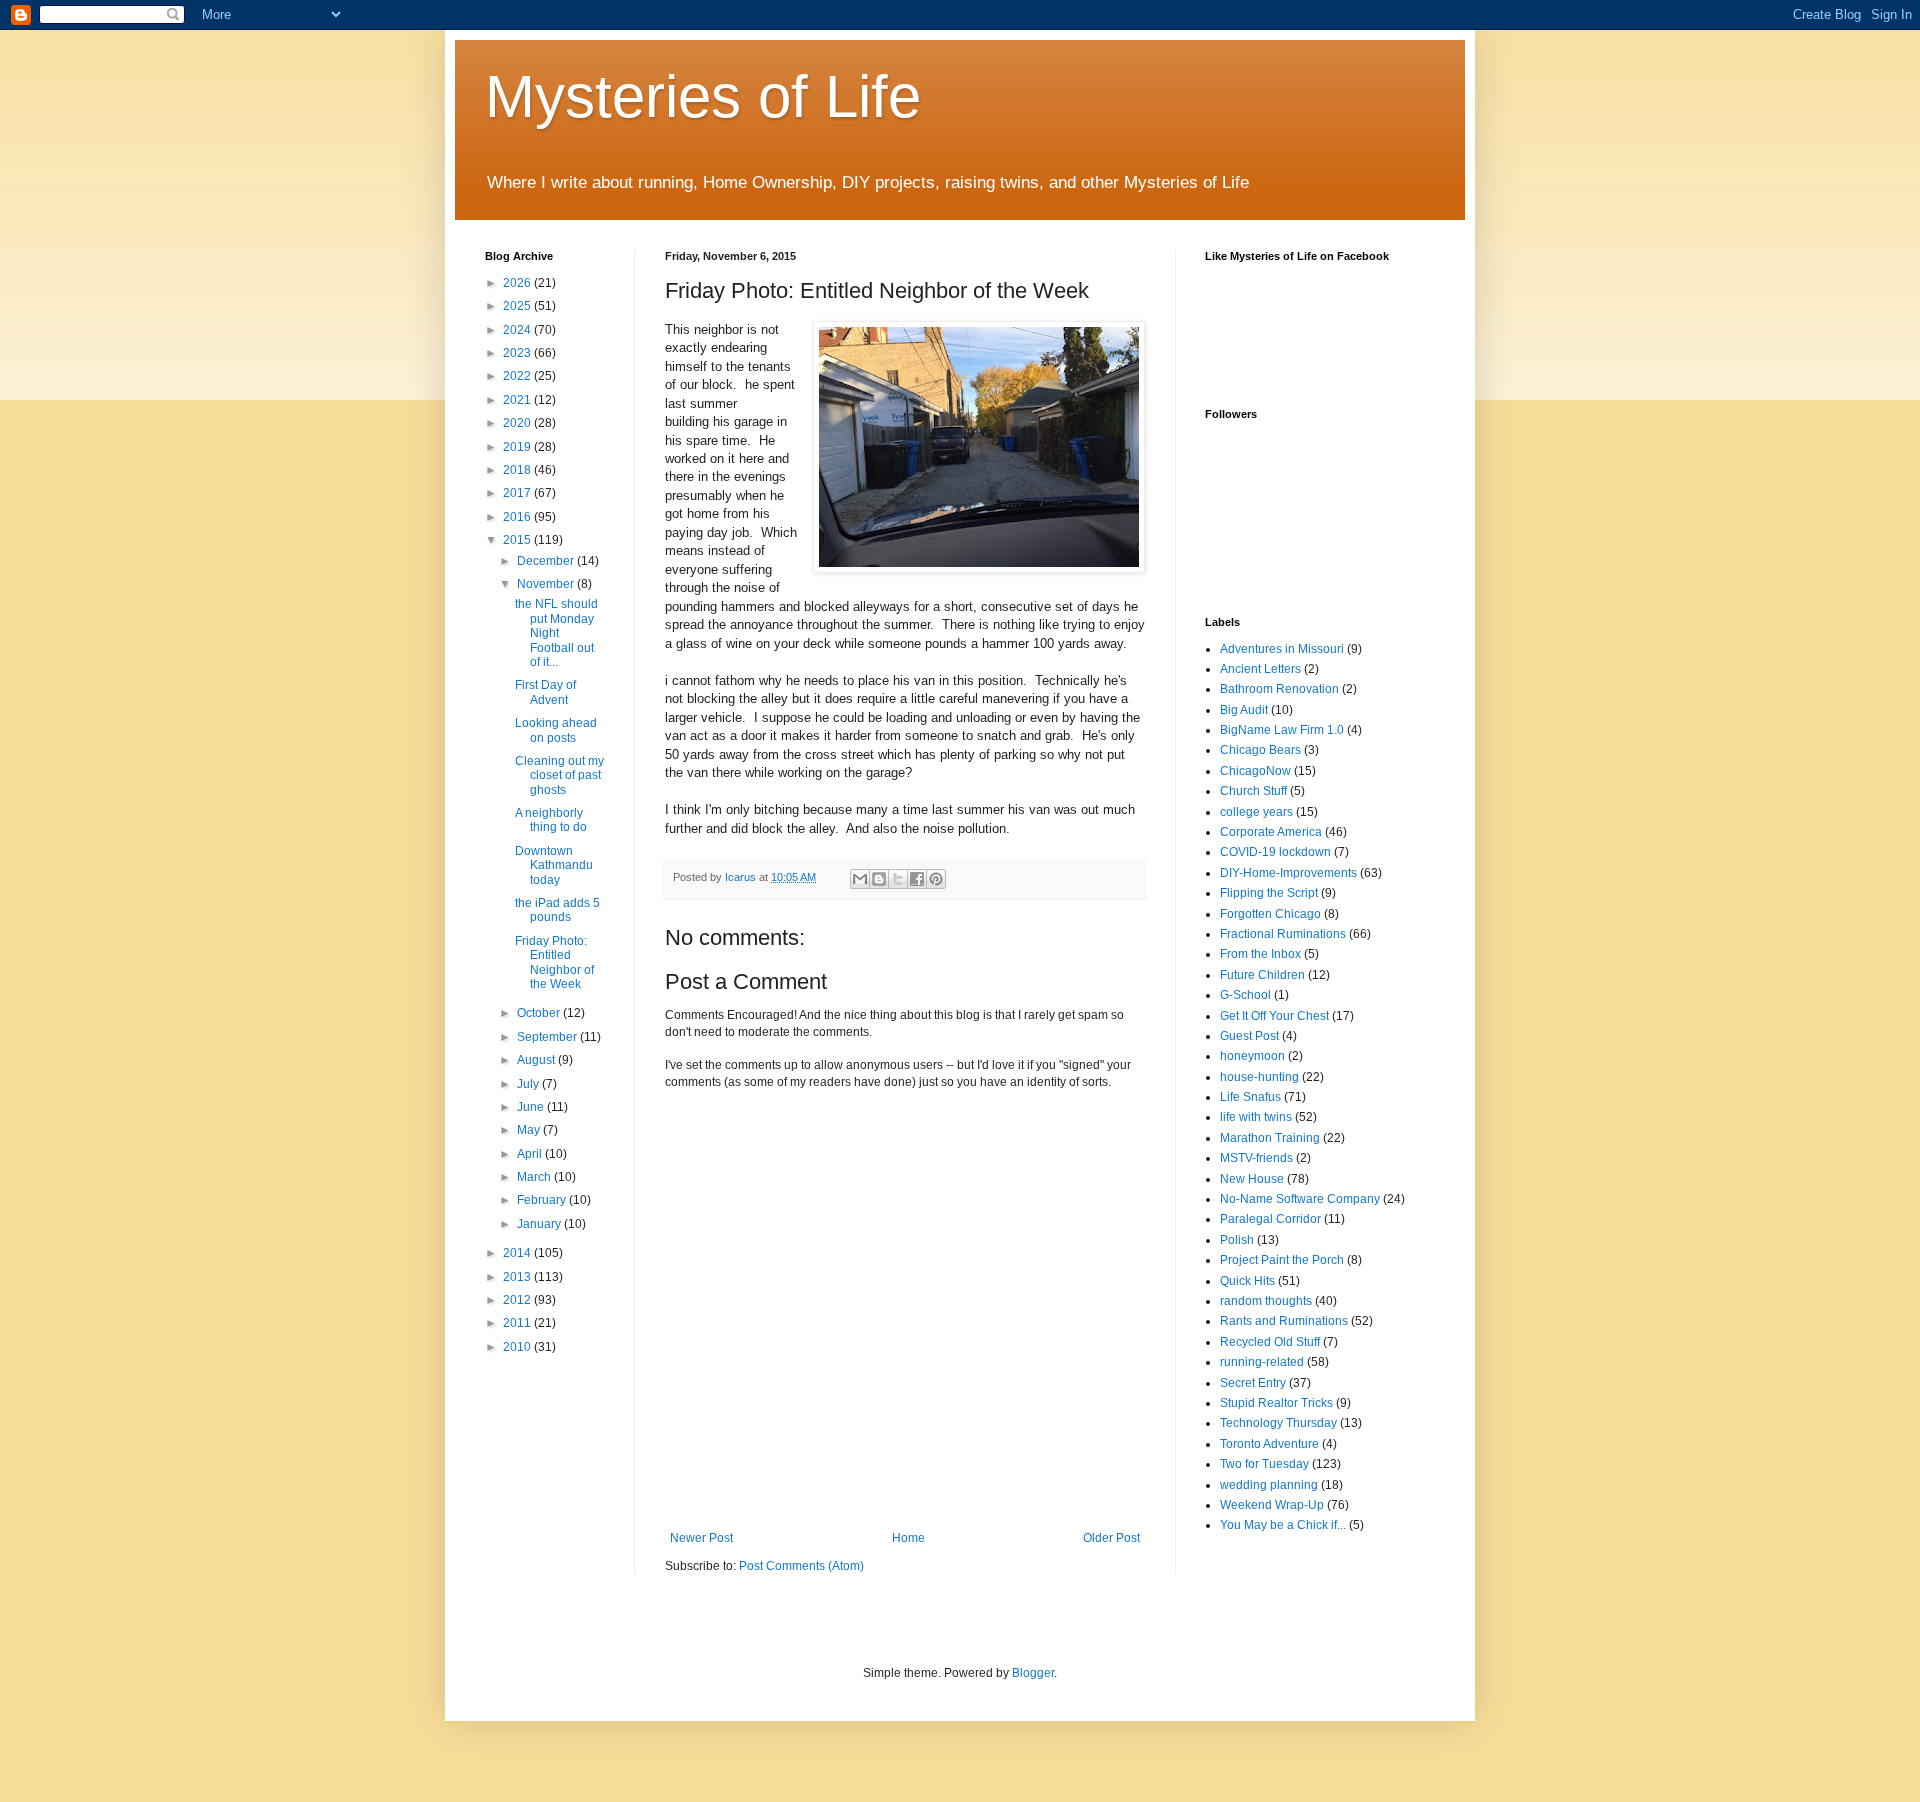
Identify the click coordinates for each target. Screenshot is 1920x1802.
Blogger (1033, 1673)
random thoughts (1266, 1301)
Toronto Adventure (1269, 1444)
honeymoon (1252, 1056)
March (535, 1177)
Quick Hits (1247, 1281)
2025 (518, 306)
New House (1252, 1179)
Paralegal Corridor (1270, 1219)
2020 (518, 423)
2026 (518, 283)
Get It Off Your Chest (1274, 1016)
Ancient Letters (1260, 669)
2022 (518, 376)
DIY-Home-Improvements (1288, 873)
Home (908, 1538)
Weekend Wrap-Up (1272, 1505)
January (540, 1224)
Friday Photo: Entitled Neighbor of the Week (554, 962)
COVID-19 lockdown (1275, 852)
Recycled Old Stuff (1270, 1342)
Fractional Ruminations (1283, 934)
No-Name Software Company (1300, 1199)
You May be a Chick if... (1283, 1525)
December (547, 561)
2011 (518, 1323)
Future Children (1262, 975)
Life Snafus (1250, 1097)
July (529, 1084)
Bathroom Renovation (1279, 689)
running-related (1262, 1362)
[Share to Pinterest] (936, 879)
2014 (518, 1253)
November (547, 584)
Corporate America (1271, 832)
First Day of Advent (545, 692)
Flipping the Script (1269, 893)
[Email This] (860, 879)
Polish (1237, 1240)
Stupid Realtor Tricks (1276, 1403)
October (540, 1013)
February (543, 1200)
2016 (518, 517)
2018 (518, 470)
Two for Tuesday (1264, 1464)
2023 (518, 353)
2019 (518, 447)
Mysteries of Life (703, 96)
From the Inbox (1260, 954)
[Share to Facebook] (917, 879)
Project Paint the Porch (1282, 1260)
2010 (518, 1347)
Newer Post (701, 1538)
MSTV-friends (1256, 1158)
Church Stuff (1253, 791)
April (531, 1154)
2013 (518, 1277)
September (548, 1037)
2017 (518, 493)
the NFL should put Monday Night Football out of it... (556, 633)
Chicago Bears (1260, 750)
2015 (518, 540)
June (532, 1107)
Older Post (1111, 1538)
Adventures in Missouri (1282, 649)
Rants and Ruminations (1284, 1321)
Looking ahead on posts (556, 730)
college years (1256, 812)
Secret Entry (1253, 1383)
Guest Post (1249, 1036)
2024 (518, 330)
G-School (1245, 995)
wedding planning (1269, 1485)
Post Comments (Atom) (801, 1566)
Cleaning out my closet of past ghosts (559, 775)
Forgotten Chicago (1270, 914)
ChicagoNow (1255, 771)
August (537, 1060)
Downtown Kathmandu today (554, 865)
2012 (518, 1300)
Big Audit (1244, 710)
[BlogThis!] (879, 879)
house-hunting (1259, 1077)
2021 (518, 400)
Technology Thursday (1278, 1423)
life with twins (1256, 1117)
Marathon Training (1270, 1138)
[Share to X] (898, 879)
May (530, 1130)
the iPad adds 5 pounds (557, 910)
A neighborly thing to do (551, 820)
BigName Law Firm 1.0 (1282, 730)
